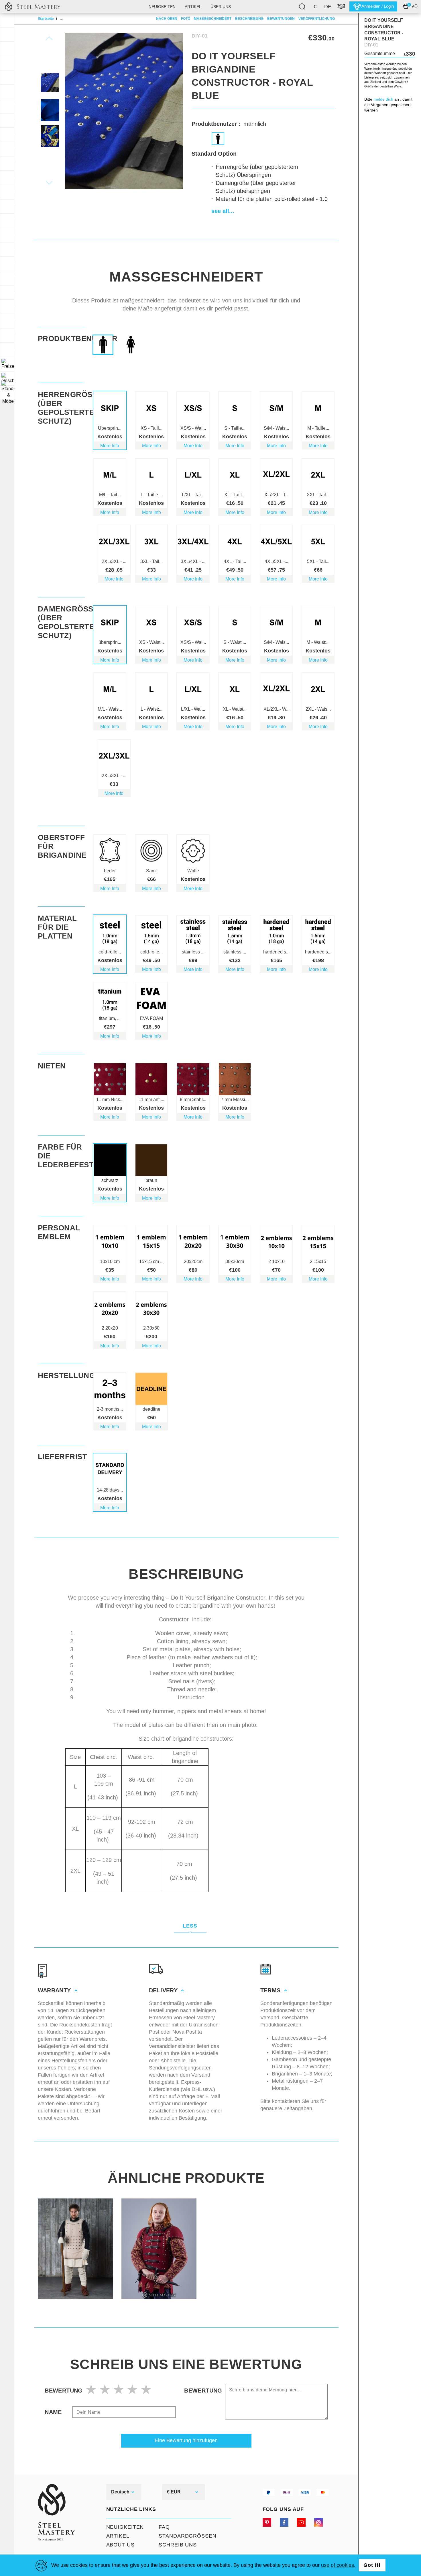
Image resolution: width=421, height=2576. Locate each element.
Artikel (193, 7)
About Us (120, 2545)
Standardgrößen (188, 2536)
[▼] (7, 364)
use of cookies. (338, 2565)
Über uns (221, 7)
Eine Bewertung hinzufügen (186, 2440)
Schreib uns (178, 2545)
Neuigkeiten (162, 7)
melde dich (383, 99)
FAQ (164, 2527)
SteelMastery (33, 6)
